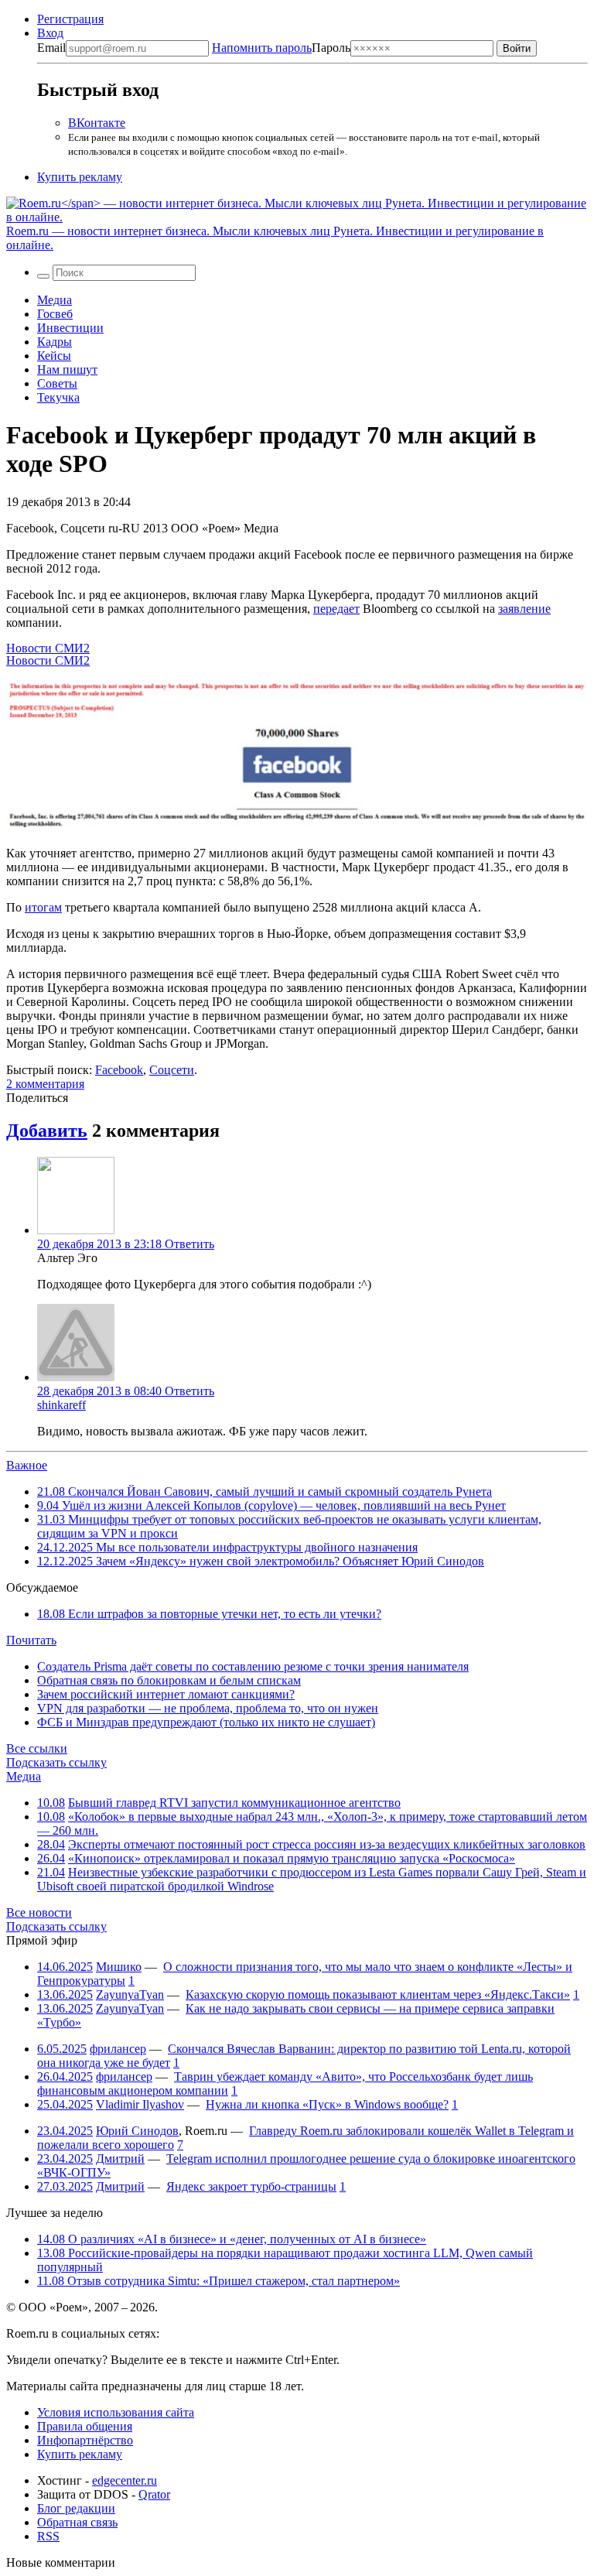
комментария (45, 1084)
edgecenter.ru (125, 2480)
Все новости (39, 1912)
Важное (27, 1465)
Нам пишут (67, 369)
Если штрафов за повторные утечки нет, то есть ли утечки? (209, 1614)
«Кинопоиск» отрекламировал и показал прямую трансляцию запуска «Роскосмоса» (292, 1858)
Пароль (281, 48)
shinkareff (61, 1405)
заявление (524, 609)
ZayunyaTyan (130, 1994)
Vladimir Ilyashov (140, 2104)
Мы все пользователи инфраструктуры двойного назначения (227, 1547)
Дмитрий (120, 2159)
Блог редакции (76, 2508)
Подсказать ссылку (56, 1762)
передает (336, 609)
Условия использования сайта (116, 2412)
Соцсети (172, 1070)
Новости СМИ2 (48, 648)
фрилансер (118, 2049)
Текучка (58, 397)
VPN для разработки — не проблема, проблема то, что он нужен (208, 1708)
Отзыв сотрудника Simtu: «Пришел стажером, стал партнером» (218, 2281)
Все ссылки (37, 1748)
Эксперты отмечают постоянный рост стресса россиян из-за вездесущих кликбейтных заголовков (327, 1844)
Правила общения (85, 2426)
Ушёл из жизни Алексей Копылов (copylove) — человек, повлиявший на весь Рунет (271, 1505)
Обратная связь (77, 2522)
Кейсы (54, 356)
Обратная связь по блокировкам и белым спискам (169, 1680)
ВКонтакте (97, 123)
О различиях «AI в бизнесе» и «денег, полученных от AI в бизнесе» (232, 2239)
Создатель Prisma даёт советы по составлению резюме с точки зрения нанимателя (253, 1666)
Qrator (154, 2494)
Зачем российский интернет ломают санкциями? (166, 1694)
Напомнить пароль (262, 48)
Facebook (119, 1070)
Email (51, 48)
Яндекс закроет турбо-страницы (251, 2186)
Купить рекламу (80, 177)
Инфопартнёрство (85, 2440)
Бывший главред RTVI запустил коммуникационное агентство (234, 1803)
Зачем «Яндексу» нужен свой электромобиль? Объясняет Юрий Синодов (261, 1561)
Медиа (55, 300)
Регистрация (70, 19)
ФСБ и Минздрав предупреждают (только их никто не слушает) (206, 1722)
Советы (57, 383)
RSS (48, 2536)
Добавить (47, 1131)
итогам (43, 907)
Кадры (55, 342)
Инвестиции (70, 328)
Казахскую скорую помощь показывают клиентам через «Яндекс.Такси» (378, 1994)
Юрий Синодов (137, 2131)
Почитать (31, 1640)
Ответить (189, 1244)
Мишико (119, 1967)
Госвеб (55, 314)
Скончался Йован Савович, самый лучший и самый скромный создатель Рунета (265, 1492)
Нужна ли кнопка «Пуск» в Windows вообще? (327, 2104)
